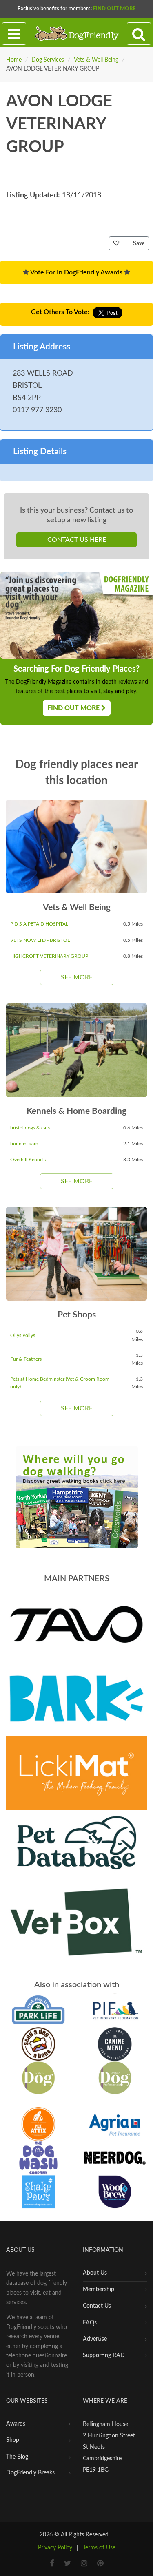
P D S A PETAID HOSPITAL (39, 924)
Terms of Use (99, 2548)
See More (77, 977)
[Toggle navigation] (14, 34)
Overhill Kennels (28, 1160)
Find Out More (114, 9)
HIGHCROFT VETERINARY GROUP (49, 956)
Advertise (95, 2339)
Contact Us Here (77, 540)
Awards (16, 2424)
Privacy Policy (55, 2548)
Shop (13, 2440)
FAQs (90, 2323)
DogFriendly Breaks (30, 2473)
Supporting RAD (104, 2355)
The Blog (17, 2457)
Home (14, 60)
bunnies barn (24, 1144)
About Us (95, 2273)
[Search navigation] (139, 34)
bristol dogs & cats (30, 1128)
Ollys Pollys (23, 1335)
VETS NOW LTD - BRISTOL (40, 940)
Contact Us (97, 2306)
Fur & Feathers (26, 1359)
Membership (99, 2289)
